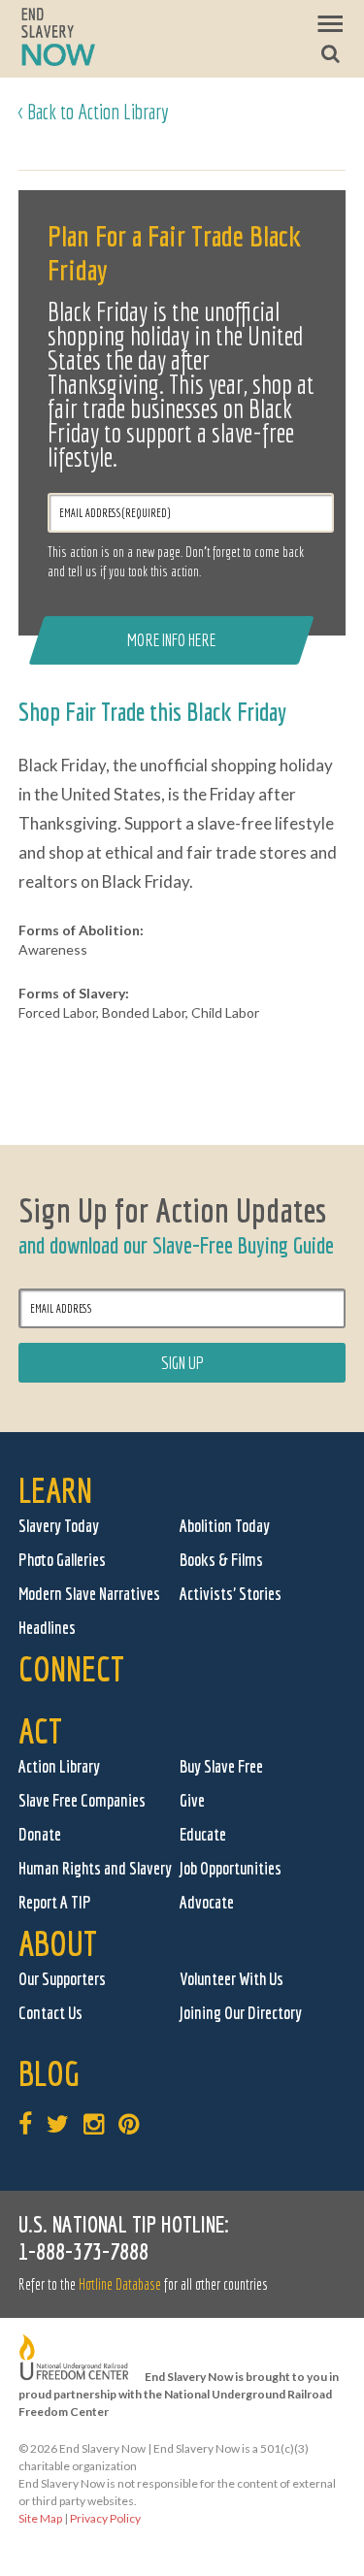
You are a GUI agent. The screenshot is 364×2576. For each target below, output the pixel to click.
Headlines (47, 1628)
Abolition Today (225, 1526)
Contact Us (50, 2013)
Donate (40, 1834)
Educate (203, 1834)
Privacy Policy (105, 2518)
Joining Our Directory (241, 2013)
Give (192, 1800)
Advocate (207, 1902)
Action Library (59, 1766)
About (58, 1943)
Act (40, 1730)
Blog (49, 2073)
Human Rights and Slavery (95, 1868)
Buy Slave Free (221, 1766)
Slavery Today (59, 1526)
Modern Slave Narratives (89, 1594)
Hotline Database (120, 2284)
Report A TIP (55, 1902)
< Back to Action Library (94, 111)
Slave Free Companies (82, 1800)
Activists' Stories (231, 1594)
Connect (71, 1668)
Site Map (40, 2518)
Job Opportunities (231, 1868)
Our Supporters (62, 1979)
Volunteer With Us (232, 1979)
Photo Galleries (62, 1560)
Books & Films (221, 1560)
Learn (55, 1490)
